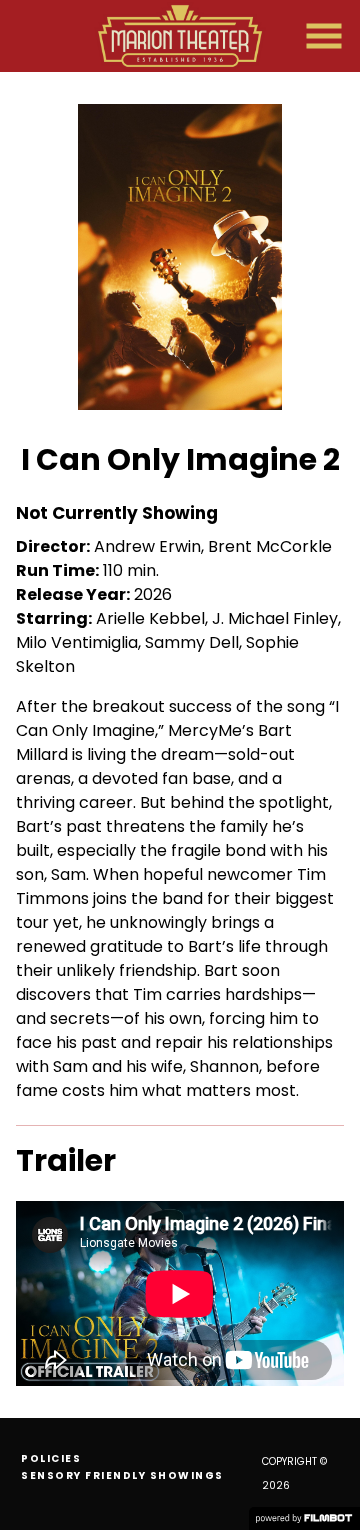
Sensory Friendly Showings (122, 1475)
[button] (324, 36)
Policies (51, 1458)
